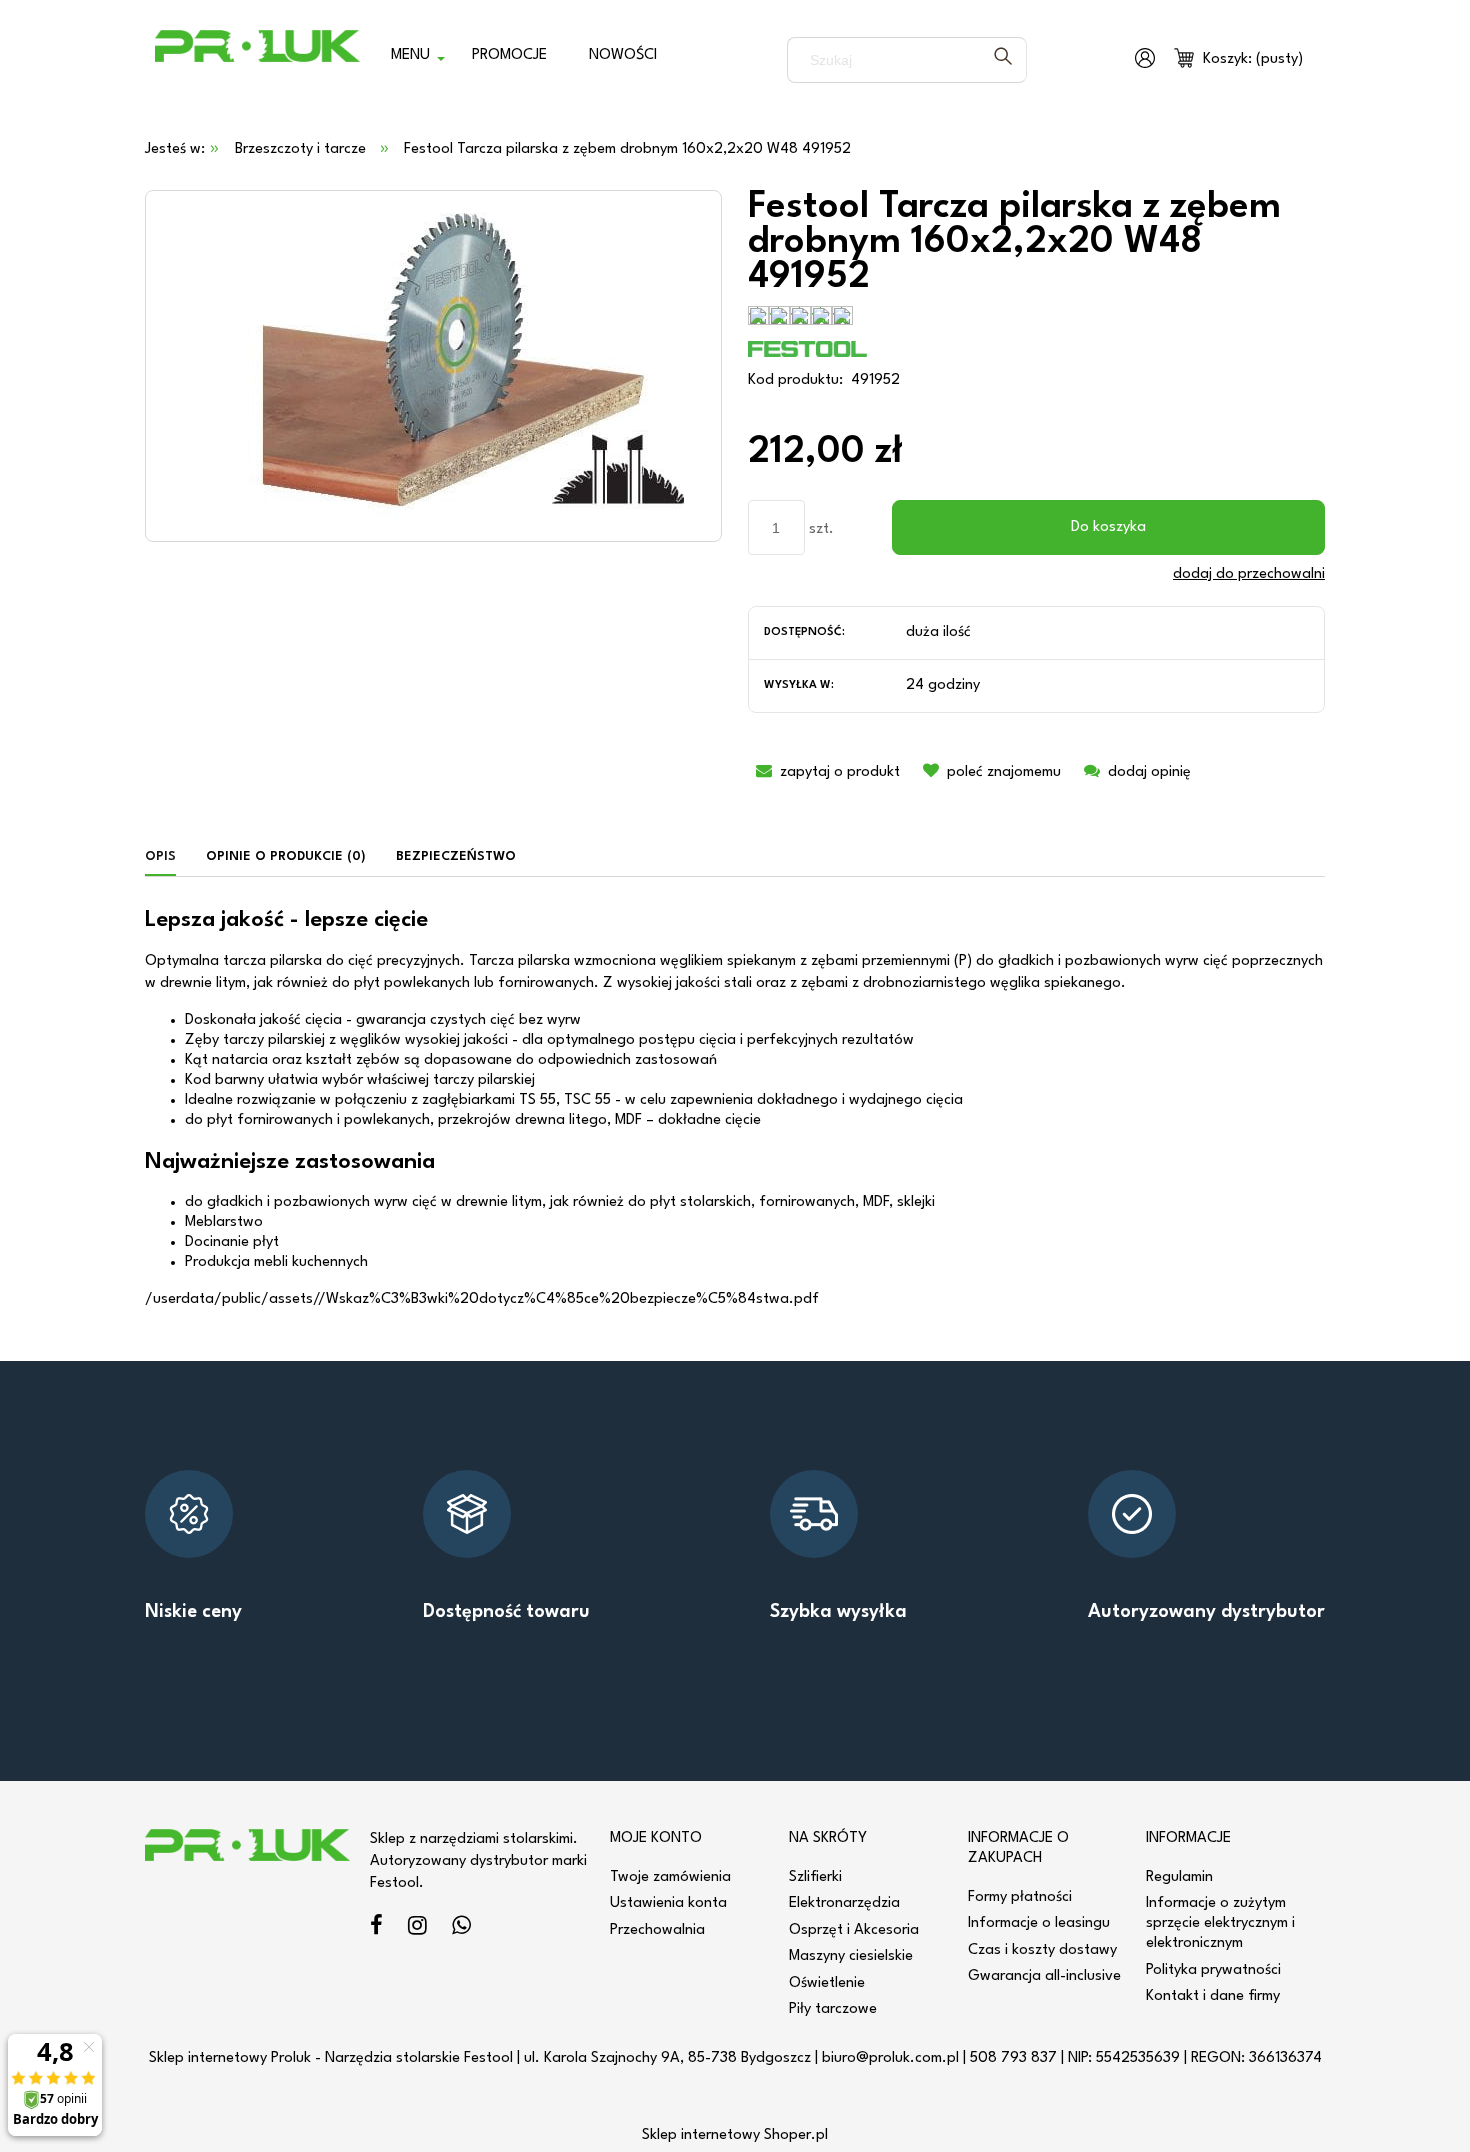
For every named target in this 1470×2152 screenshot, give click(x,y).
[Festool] (808, 348)
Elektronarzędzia (844, 1903)
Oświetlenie (827, 1983)
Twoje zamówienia (670, 1877)
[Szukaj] (1003, 60)
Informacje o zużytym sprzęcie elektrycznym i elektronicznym (1220, 1923)
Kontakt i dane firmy (1213, 1996)
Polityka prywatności (1213, 1970)
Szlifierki (815, 1877)
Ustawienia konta (668, 1903)
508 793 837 (1013, 2058)
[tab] (168, 857)
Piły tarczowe (833, 2009)
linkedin (461, 1928)
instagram (417, 1928)
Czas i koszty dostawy (1042, 1950)
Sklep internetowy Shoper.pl (735, 2135)
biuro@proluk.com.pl (890, 2058)
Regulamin (1179, 1877)
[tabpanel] (735, 1110)
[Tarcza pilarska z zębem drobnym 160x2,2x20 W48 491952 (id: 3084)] (434, 365)
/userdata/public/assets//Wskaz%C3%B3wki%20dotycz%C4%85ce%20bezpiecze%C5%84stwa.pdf (482, 1299)
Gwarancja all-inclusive (1044, 1976)
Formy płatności (1020, 1897)
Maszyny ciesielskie (851, 1956)
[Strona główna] (257, 60)
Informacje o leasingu (1039, 1923)
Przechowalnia (657, 1930)
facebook (376, 1928)
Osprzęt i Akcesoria (854, 1930)
